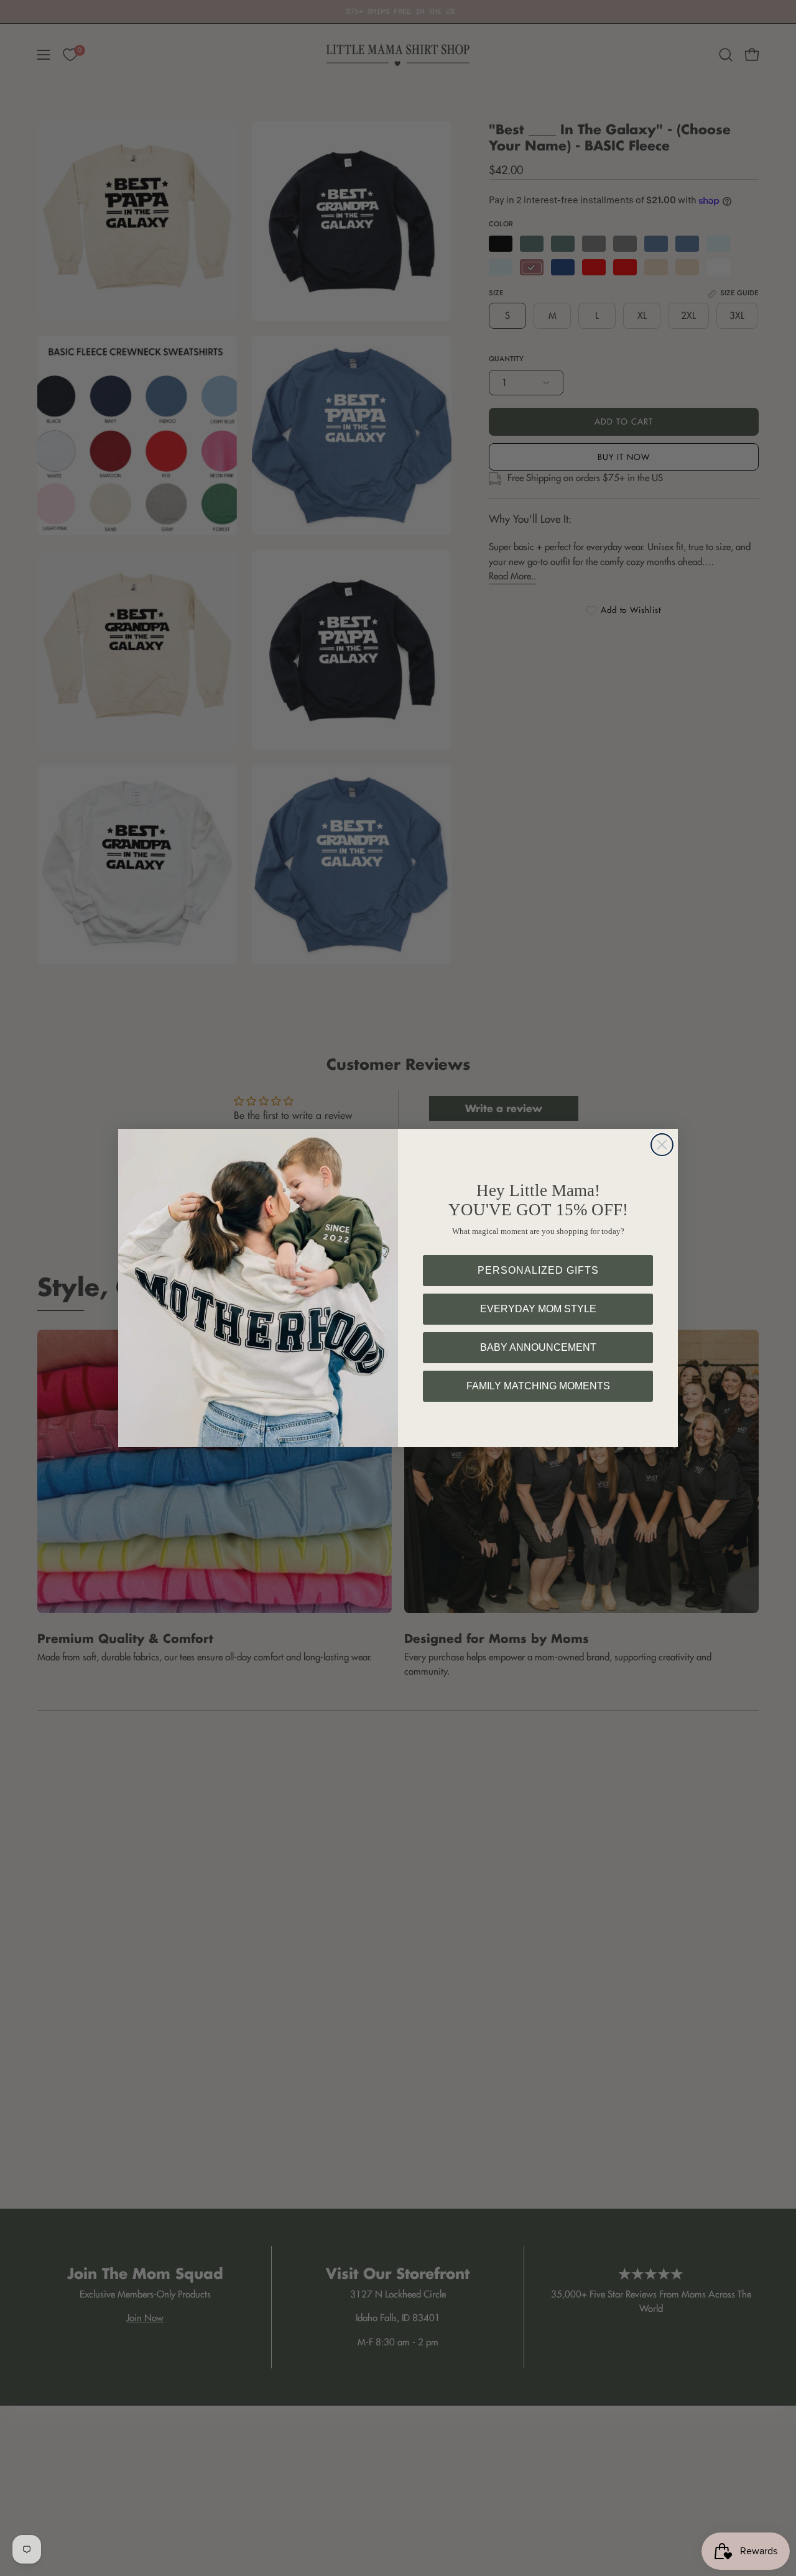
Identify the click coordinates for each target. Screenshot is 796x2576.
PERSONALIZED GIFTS (538, 1270)
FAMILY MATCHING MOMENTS (538, 1386)
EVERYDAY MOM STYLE (538, 1309)
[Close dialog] (662, 1145)
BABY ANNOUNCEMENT (538, 1347)
